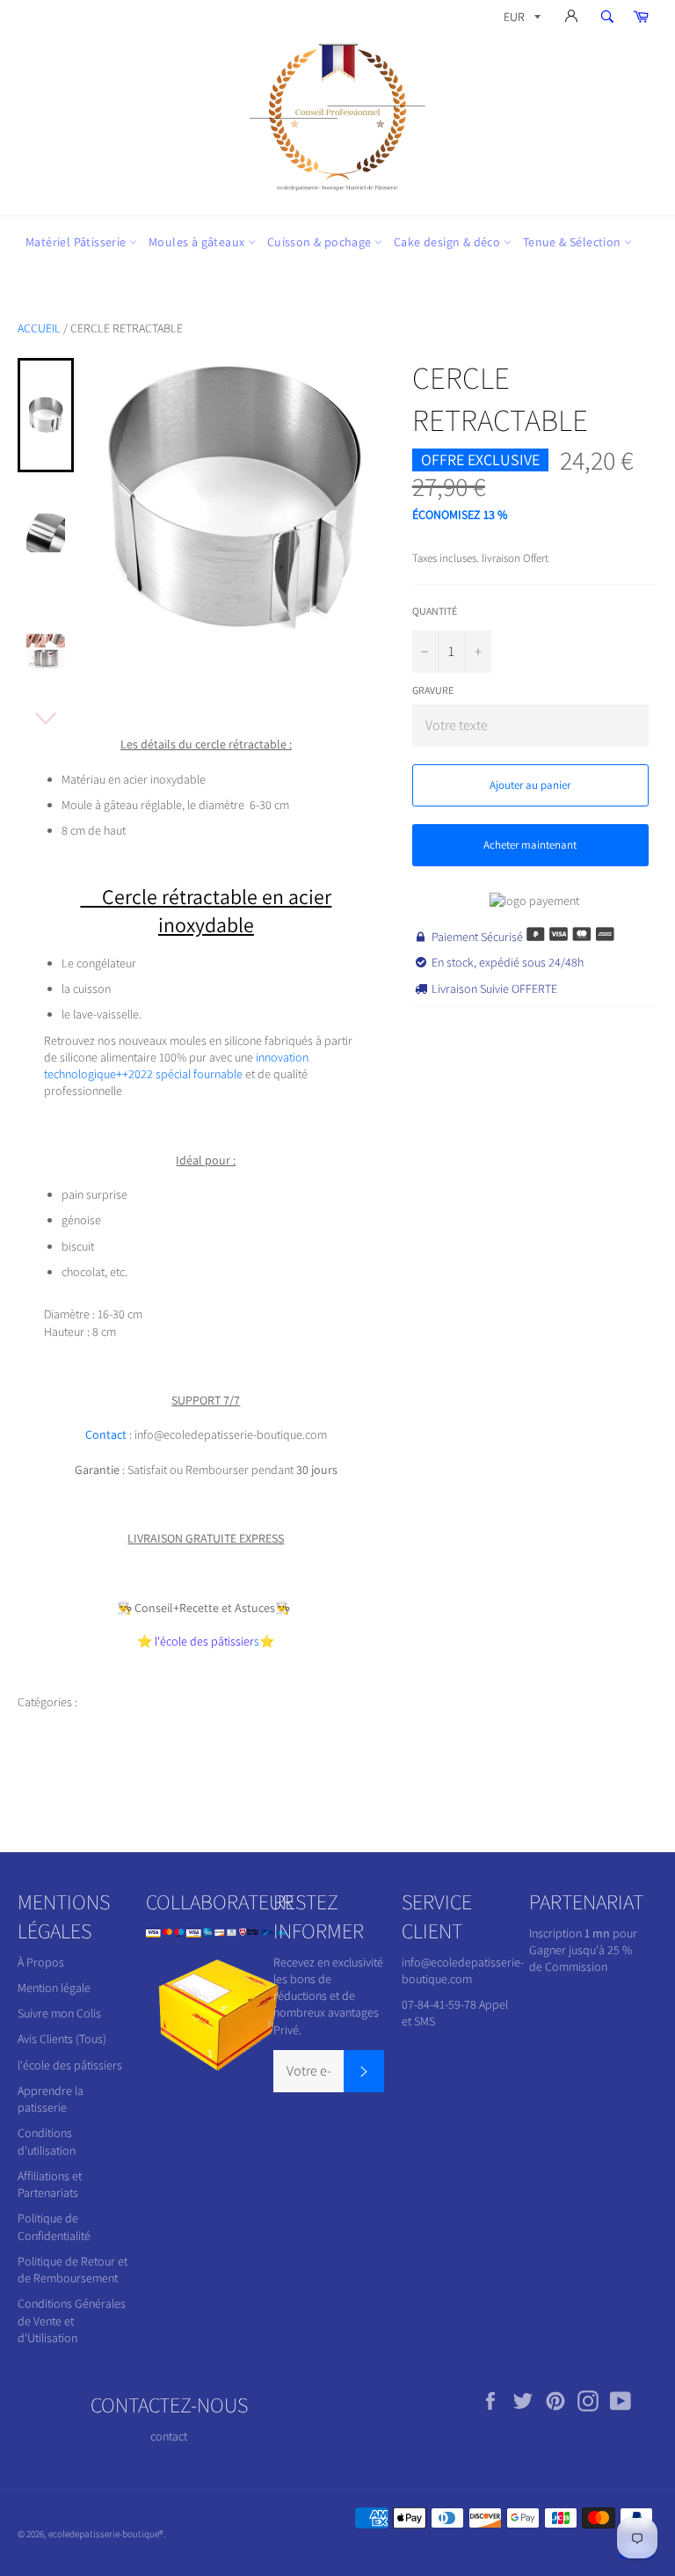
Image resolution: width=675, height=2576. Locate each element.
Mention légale (54, 1988)
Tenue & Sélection (573, 242)
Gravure (433, 690)
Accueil (39, 328)
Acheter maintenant (530, 845)
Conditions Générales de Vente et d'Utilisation (72, 2321)
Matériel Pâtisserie (77, 242)
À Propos (41, 1962)
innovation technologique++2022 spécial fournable (176, 1065)
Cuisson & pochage (321, 242)
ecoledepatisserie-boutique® (106, 2534)
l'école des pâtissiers (70, 2065)
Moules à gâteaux (198, 242)
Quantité (435, 611)
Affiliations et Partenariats (50, 2184)
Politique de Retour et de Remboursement (73, 2270)
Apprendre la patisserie (51, 2099)
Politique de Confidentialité (54, 2226)
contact (169, 2436)
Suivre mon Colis (59, 2013)
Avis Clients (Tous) (62, 2039)
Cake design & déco (449, 242)
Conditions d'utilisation (47, 2141)
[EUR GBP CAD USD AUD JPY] (520, 20)
